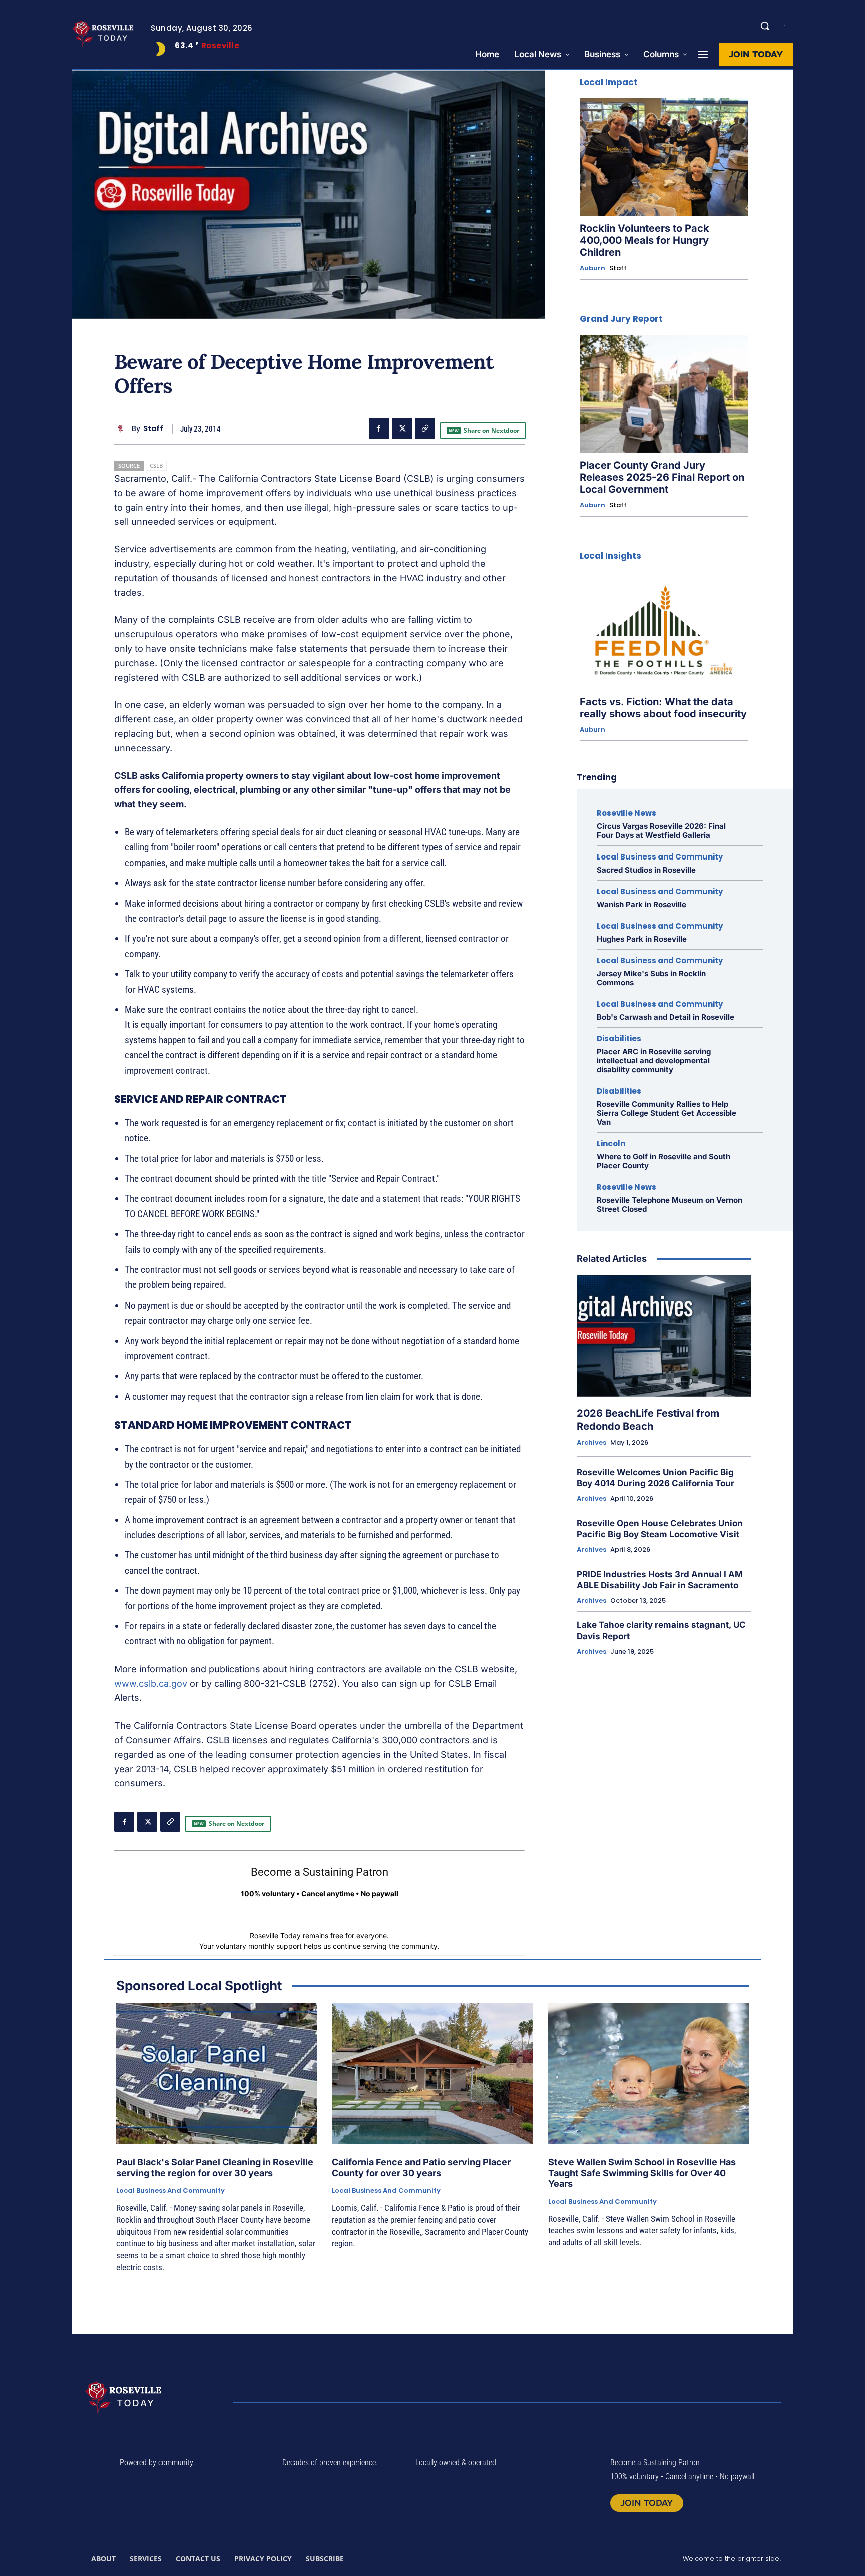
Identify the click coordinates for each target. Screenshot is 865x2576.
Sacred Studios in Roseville (646, 870)
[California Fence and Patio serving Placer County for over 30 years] (432, 2074)
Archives (591, 1443)
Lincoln (611, 1144)
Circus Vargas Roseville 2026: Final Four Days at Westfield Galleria (661, 831)
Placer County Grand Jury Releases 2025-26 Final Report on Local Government (662, 477)
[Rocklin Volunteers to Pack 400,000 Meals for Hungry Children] (664, 157)
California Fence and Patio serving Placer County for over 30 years (421, 2167)
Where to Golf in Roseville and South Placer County (664, 1161)
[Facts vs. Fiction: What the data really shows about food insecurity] (664, 630)
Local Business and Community (660, 857)
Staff (153, 429)
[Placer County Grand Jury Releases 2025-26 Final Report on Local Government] (664, 394)
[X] (402, 428)
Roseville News (626, 813)
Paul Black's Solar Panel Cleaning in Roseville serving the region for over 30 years (215, 2167)
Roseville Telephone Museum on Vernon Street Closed (670, 1205)
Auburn (592, 268)
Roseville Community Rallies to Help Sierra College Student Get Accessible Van (667, 1113)
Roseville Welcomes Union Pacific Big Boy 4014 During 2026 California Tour (656, 1478)
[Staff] (123, 429)
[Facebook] (379, 428)
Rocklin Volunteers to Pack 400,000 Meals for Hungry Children (644, 240)
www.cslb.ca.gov (151, 1684)
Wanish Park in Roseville (641, 904)
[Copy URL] (425, 428)
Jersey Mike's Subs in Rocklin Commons (651, 978)
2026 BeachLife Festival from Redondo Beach (648, 1420)
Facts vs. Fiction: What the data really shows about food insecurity (663, 708)
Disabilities (619, 1038)
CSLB (156, 465)
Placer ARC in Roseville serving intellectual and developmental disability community (654, 1060)
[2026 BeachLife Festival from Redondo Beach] (664, 1336)
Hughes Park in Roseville (642, 939)
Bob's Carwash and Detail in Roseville (666, 1017)
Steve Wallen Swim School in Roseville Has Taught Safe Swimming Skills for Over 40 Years (642, 2173)
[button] (765, 26)
